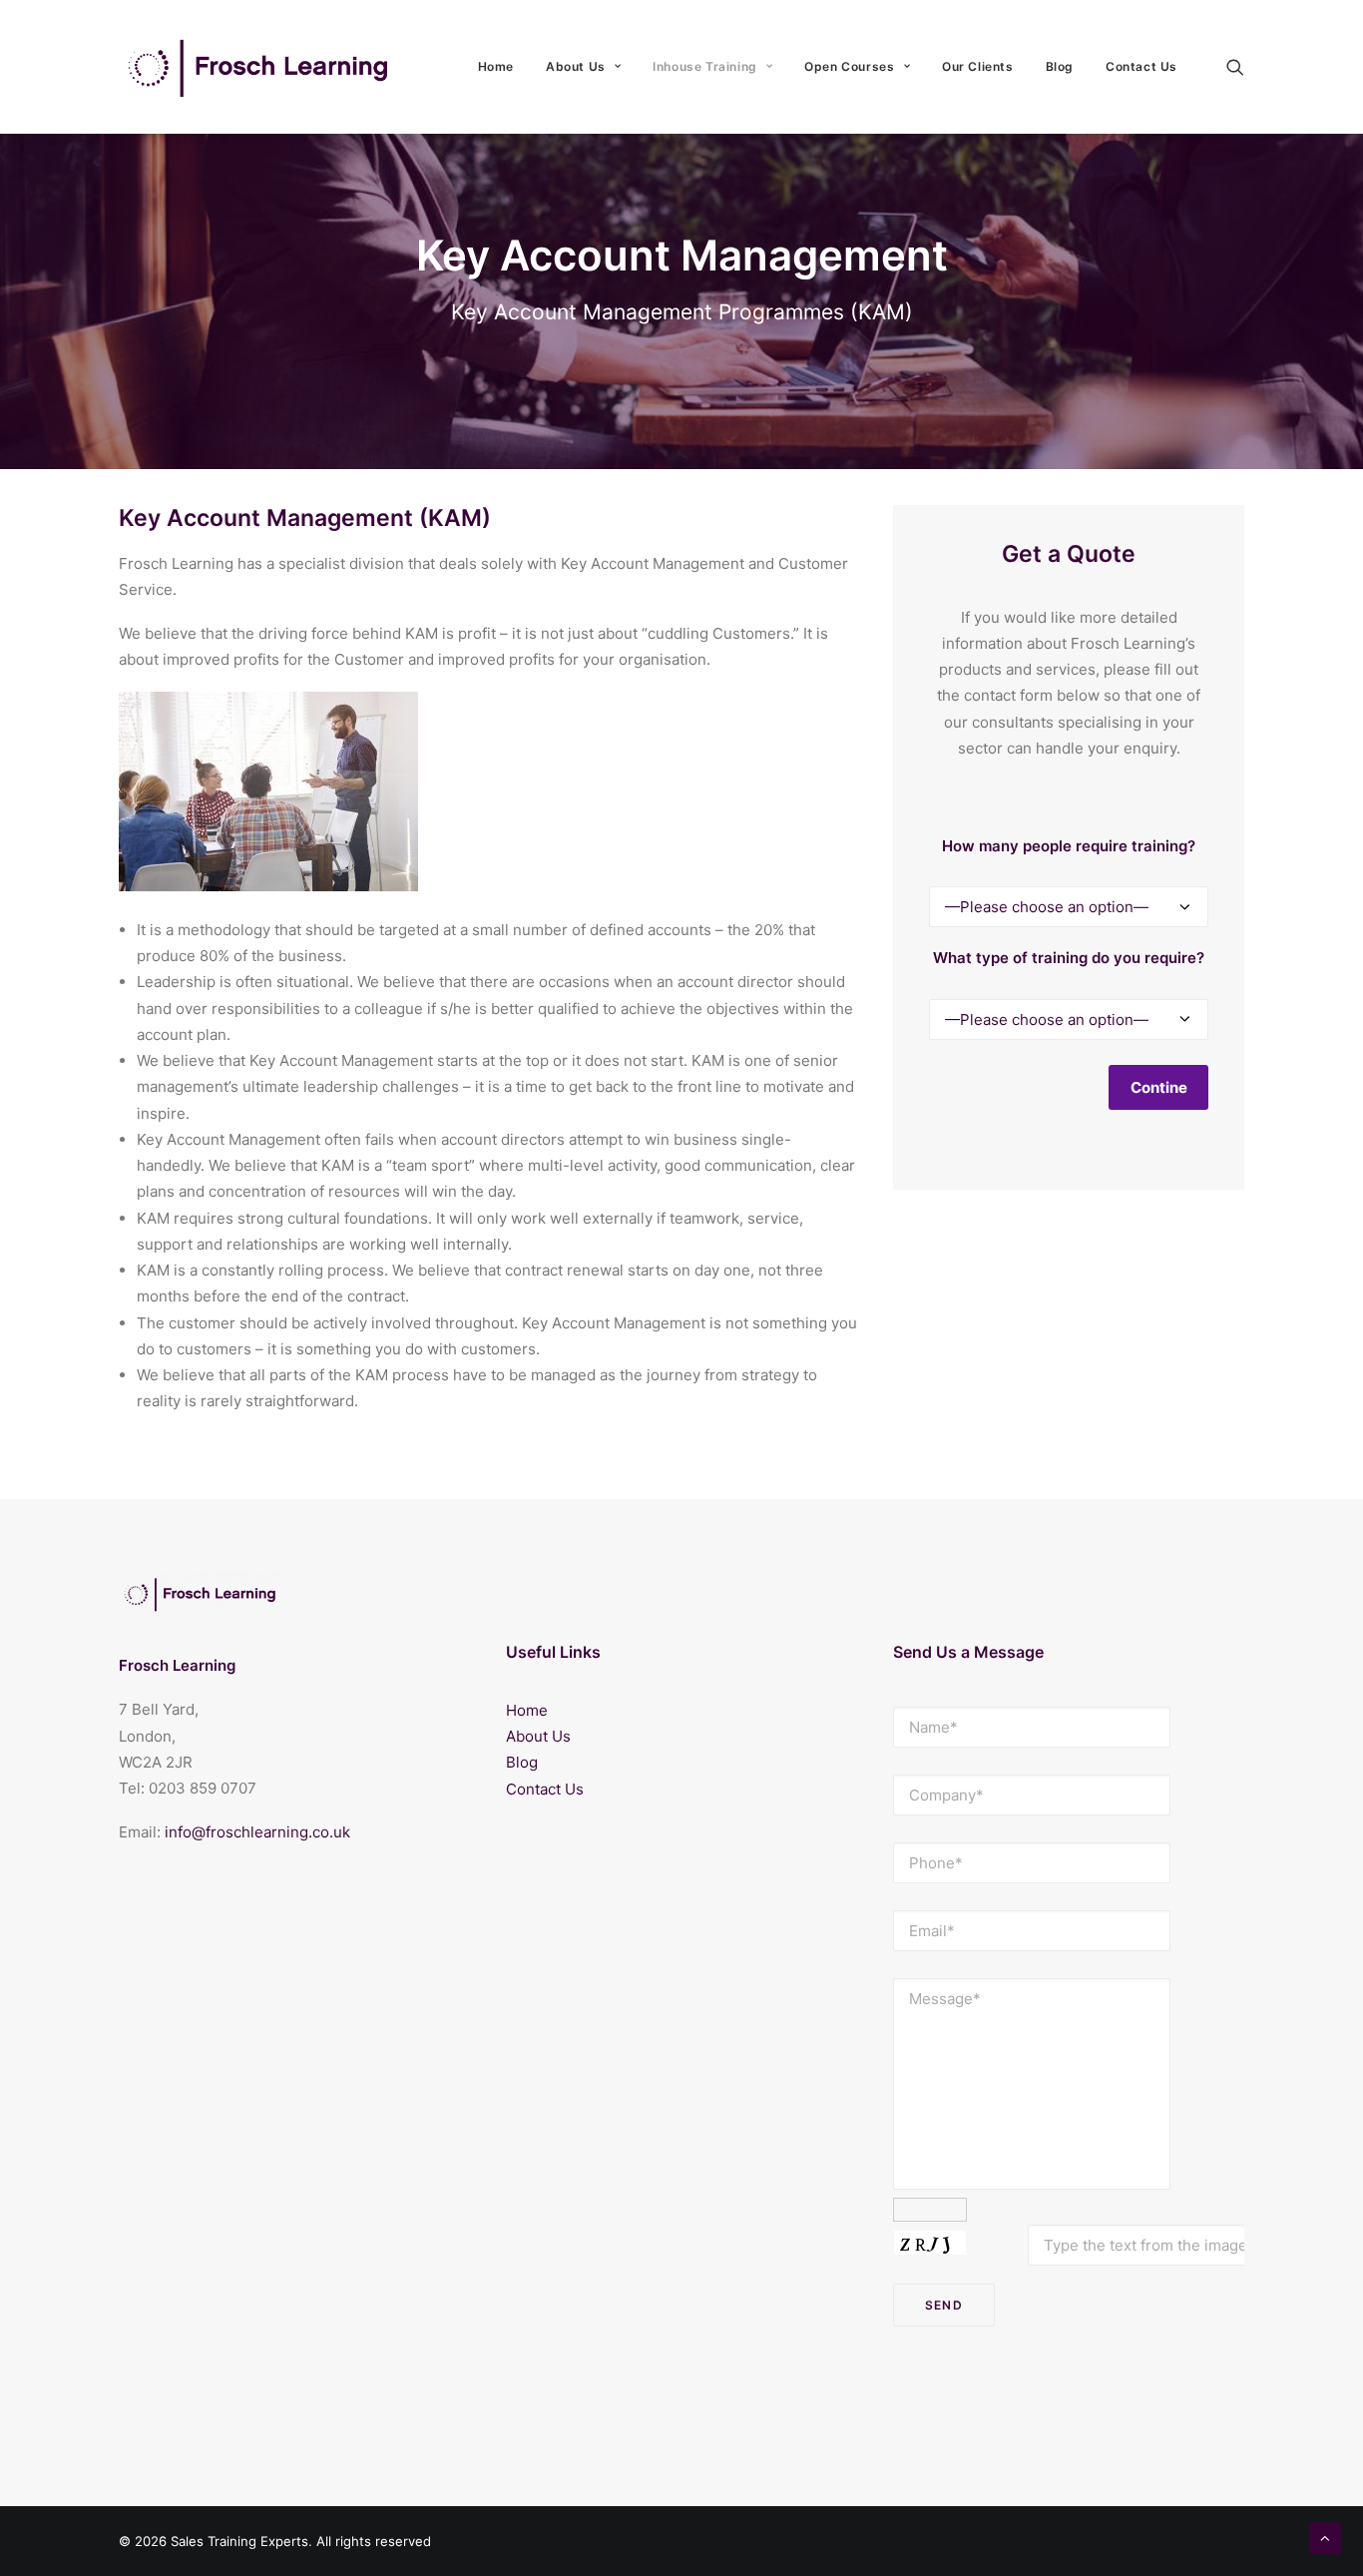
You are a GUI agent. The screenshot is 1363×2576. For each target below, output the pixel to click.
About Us (576, 66)
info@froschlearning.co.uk (257, 1832)
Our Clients (978, 66)
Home (496, 66)
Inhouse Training (705, 66)
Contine (1159, 1087)
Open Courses (849, 66)
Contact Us (1141, 66)
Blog (1060, 66)
